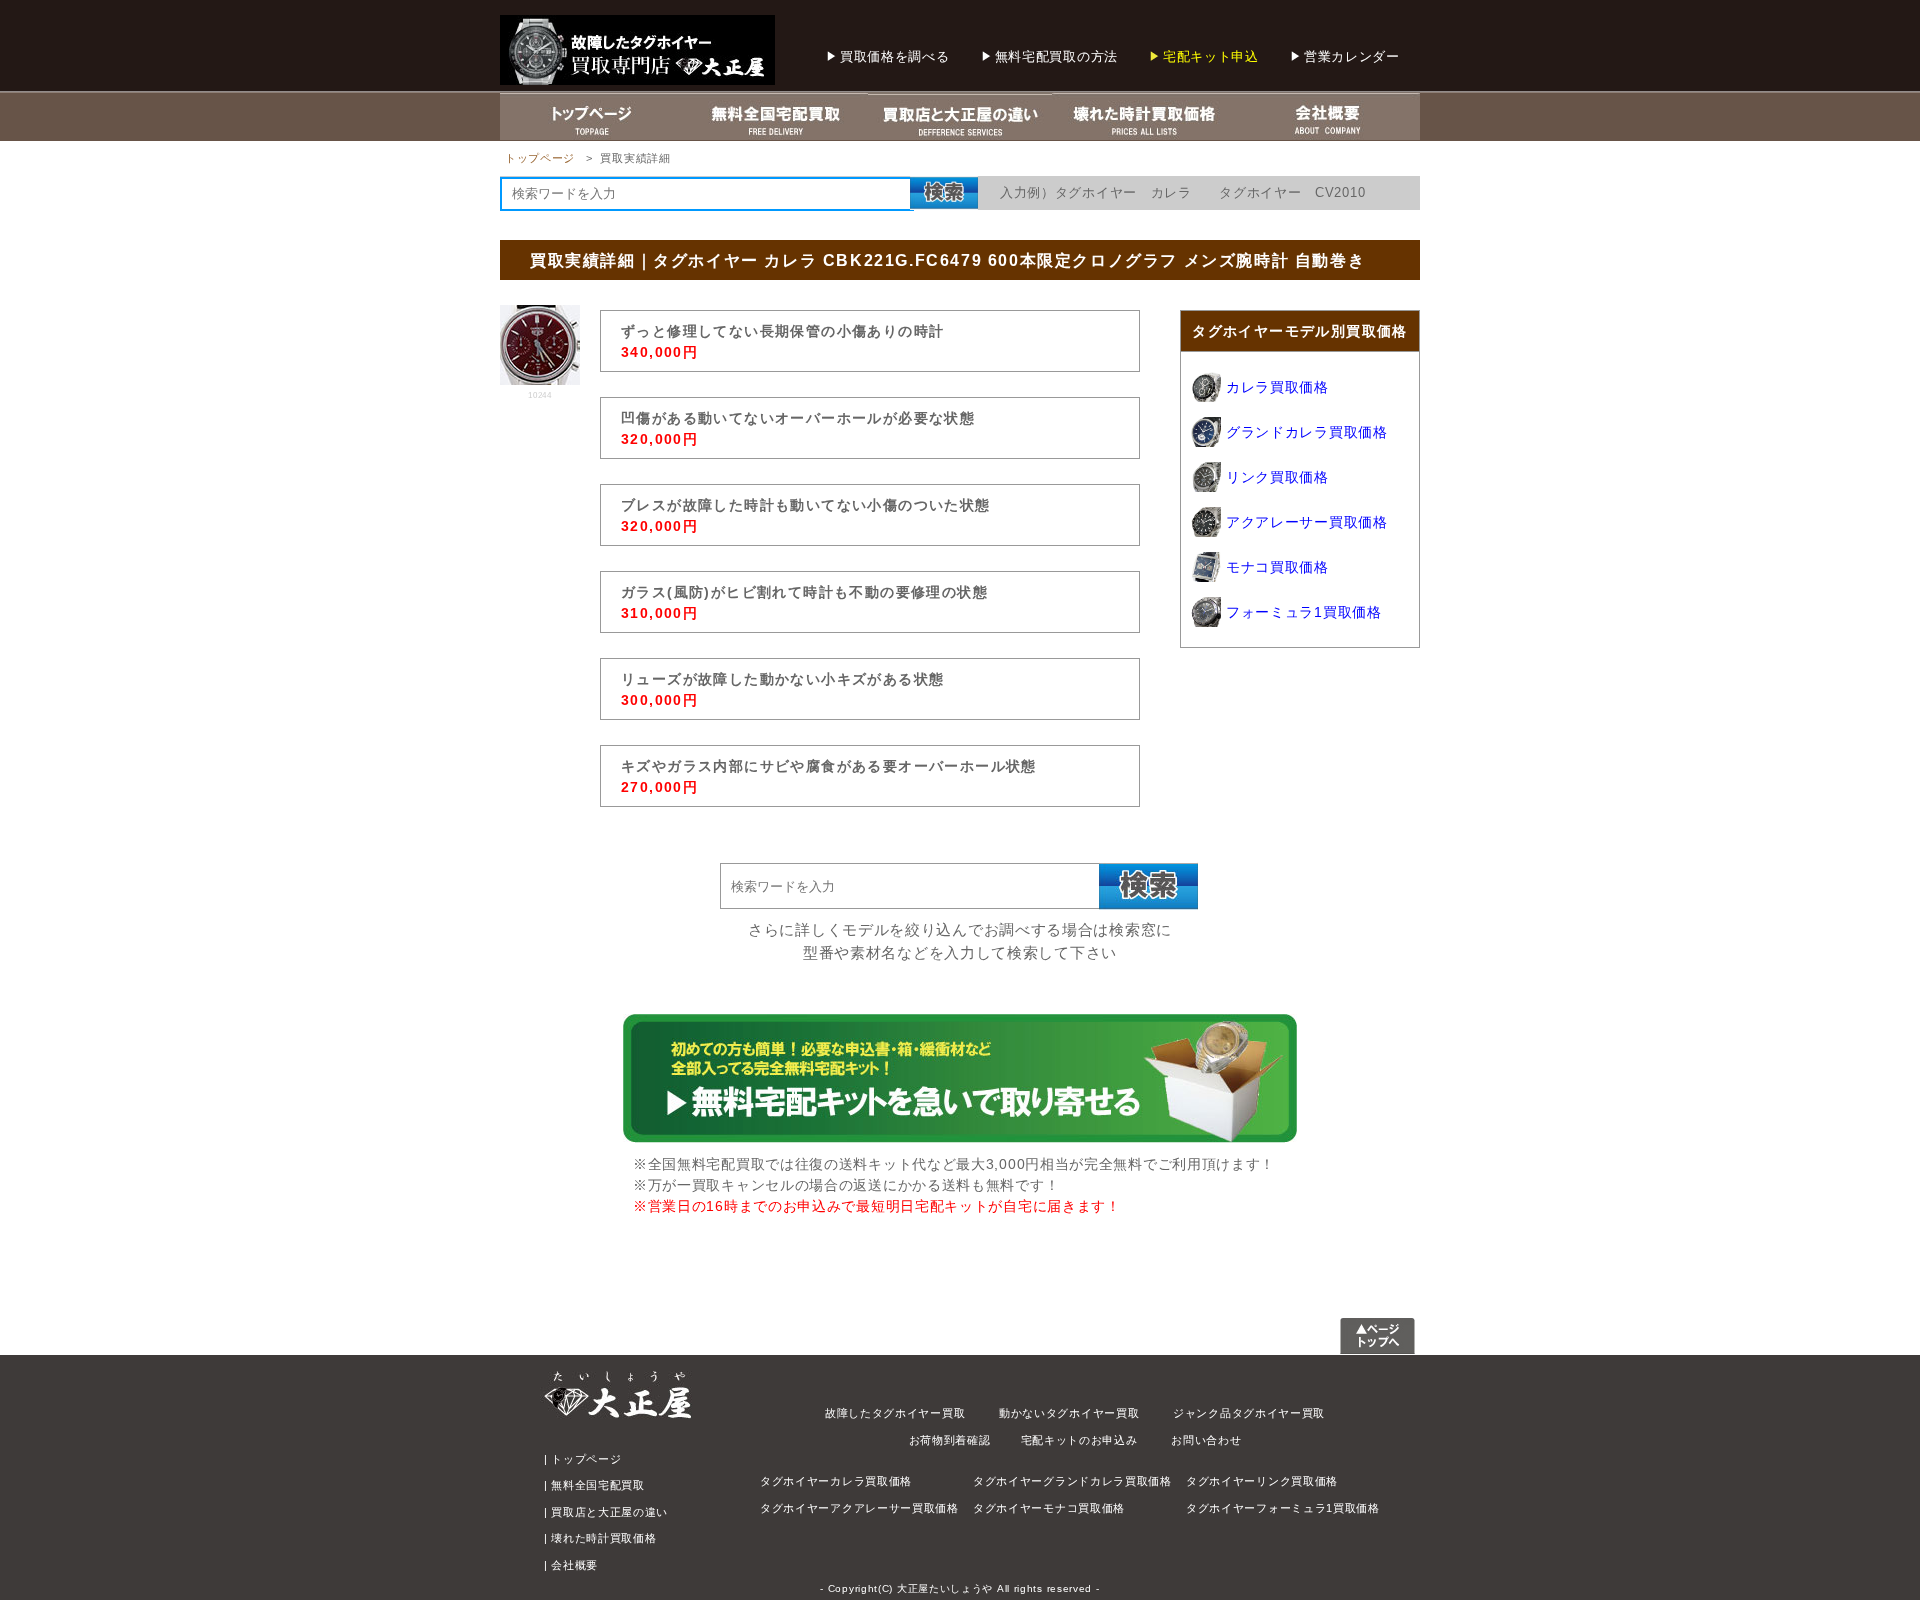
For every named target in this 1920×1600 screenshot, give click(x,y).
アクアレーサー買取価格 (1307, 522)
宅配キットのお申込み (1079, 1440)
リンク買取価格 (1277, 477)
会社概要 (574, 1565)
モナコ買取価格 (1277, 567)
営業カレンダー (1352, 56)
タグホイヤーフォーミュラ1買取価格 (1283, 1508)
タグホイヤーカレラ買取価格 (836, 1481)
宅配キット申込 (1211, 56)
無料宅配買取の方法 (1056, 56)
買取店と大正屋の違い (609, 1512)
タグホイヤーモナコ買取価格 (1049, 1508)
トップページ (540, 158)
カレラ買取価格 (1277, 387)
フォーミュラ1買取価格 (1304, 612)
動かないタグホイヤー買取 (1069, 1413)
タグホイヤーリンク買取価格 (1262, 1481)
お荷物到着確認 (950, 1440)
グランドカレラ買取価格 (1307, 432)
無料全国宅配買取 (598, 1485)
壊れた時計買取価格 (603, 1538)
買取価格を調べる (895, 56)
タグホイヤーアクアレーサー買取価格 (859, 1508)
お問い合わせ (1206, 1440)
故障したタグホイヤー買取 (895, 1413)
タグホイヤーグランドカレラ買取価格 (1072, 1481)
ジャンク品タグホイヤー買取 (1249, 1413)
